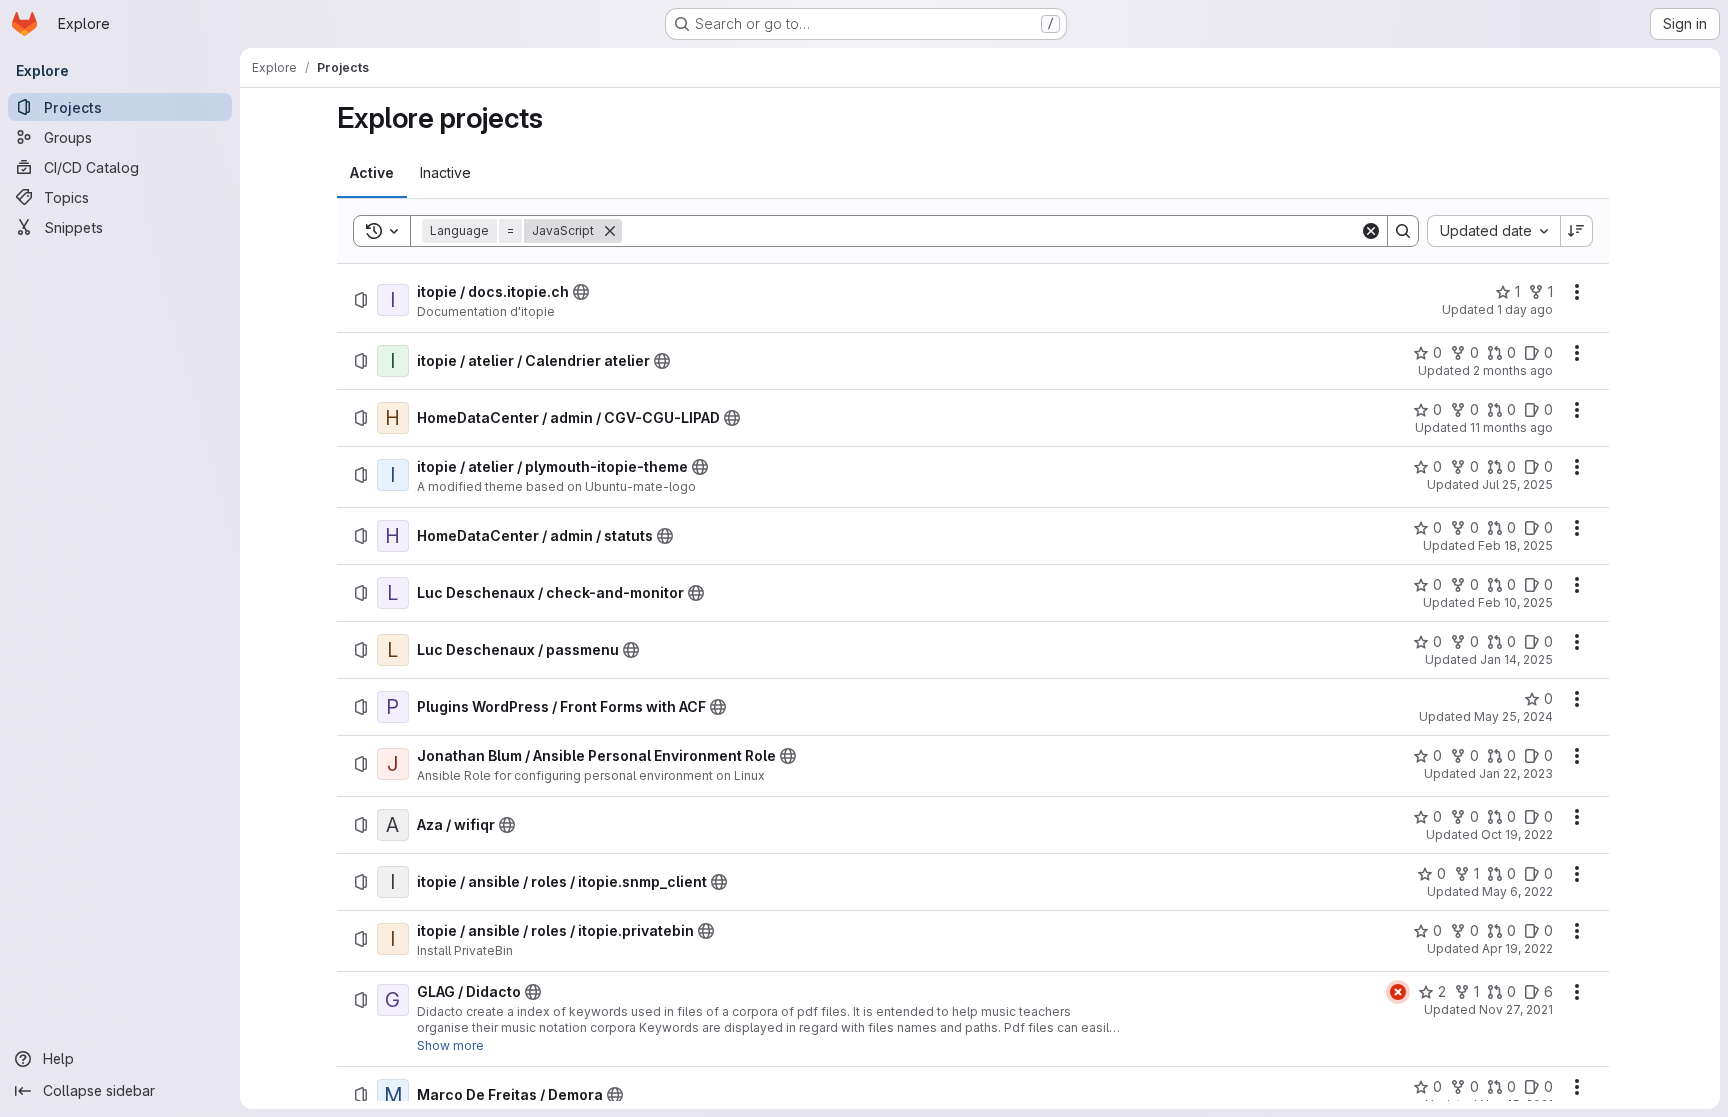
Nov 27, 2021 (1516, 1009)
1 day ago (1525, 309)
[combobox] (1493, 231)
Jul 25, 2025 (1517, 484)
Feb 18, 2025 (1515, 545)
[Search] (1403, 231)
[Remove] (610, 231)
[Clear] (1371, 231)
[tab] (372, 173)
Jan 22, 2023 (1516, 773)
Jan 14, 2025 (1516, 659)
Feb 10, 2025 (1515, 602)
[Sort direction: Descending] (1577, 231)
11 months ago (1511, 427)
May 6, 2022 (1517, 891)
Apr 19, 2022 (1517, 948)
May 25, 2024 (1513, 716)
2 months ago (1513, 370)
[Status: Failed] (1398, 992)
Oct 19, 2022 (1517, 834)
